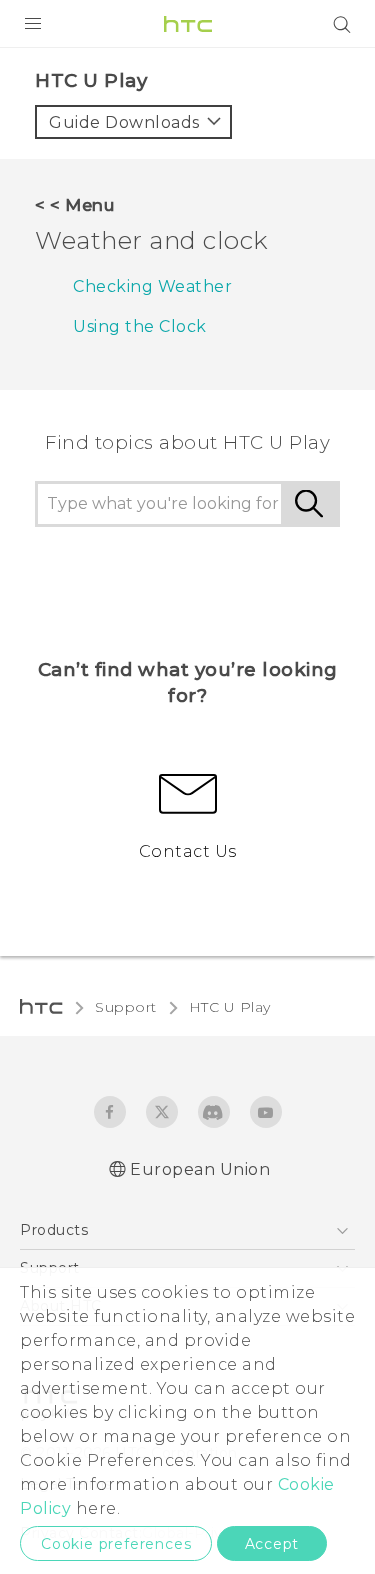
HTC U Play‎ (230, 1007)
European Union (200, 1169)
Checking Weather (152, 286)
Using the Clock (140, 326)
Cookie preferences (116, 1544)
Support (126, 1007)
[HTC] (188, 24)
